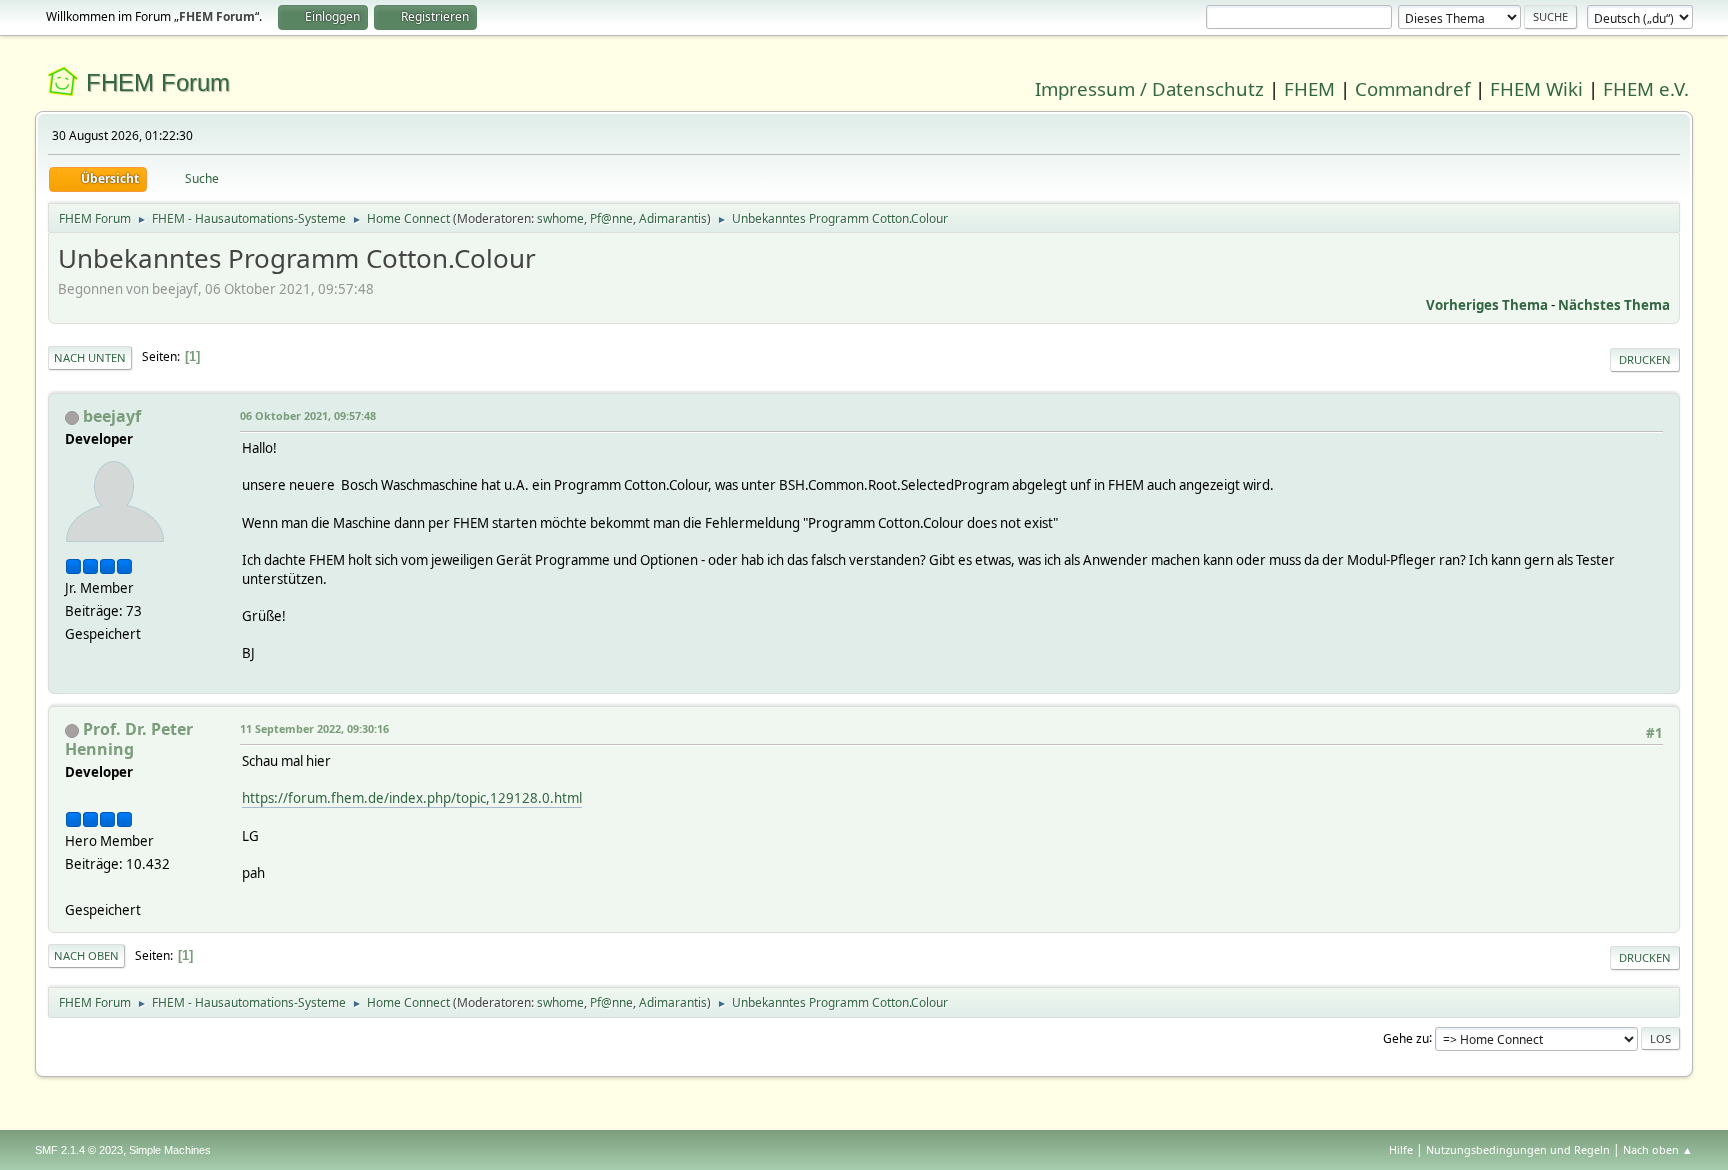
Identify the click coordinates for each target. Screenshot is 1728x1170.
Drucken (1645, 359)
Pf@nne (611, 218)
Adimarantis (673, 218)
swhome (560, 218)
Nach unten (90, 357)
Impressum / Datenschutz (1149, 88)
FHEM (1309, 88)
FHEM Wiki (1536, 88)
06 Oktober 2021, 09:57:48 (308, 415)
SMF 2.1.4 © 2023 (79, 1150)
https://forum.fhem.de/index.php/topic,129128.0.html (412, 798)
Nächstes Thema (1614, 305)
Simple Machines (170, 1150)
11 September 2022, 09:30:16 (314, 728)
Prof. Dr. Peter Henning (129, 739)
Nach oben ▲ (1658, 1149)
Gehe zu (1406, 1037)
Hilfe (1401, 1149)
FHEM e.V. (1646, 88)
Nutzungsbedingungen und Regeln (1518, 1149)
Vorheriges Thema (1487, 305)
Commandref (1412, 88)
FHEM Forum (158, 82)
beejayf (112, 416)
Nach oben (86, 955)
